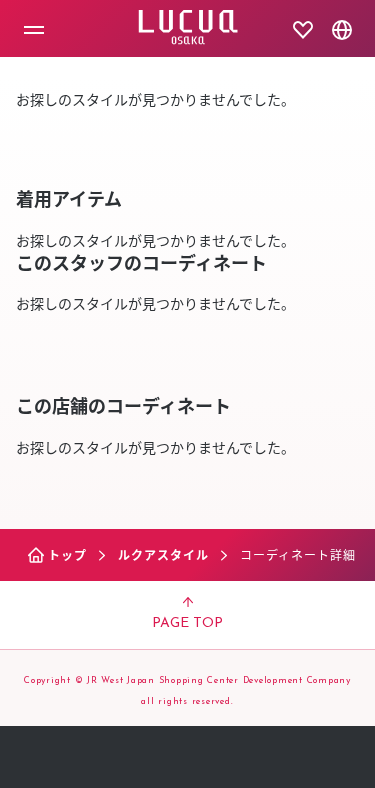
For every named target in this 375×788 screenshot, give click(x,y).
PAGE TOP (187, 623)
